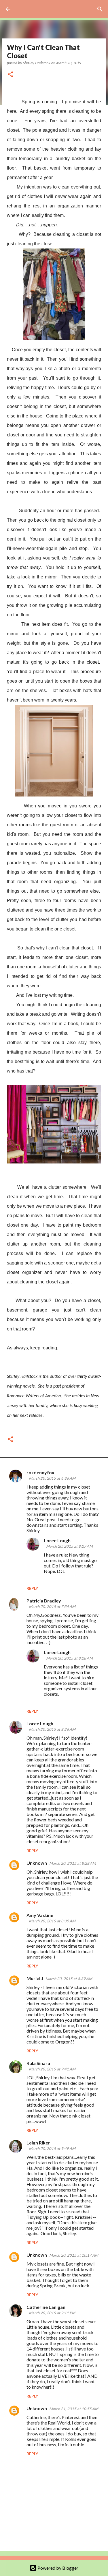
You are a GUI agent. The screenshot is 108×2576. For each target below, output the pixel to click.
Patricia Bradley (44, 1601)
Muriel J (35, 1978)
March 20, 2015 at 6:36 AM (52, 1478)
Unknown (37, 1863)
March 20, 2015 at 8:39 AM (52, 1921)
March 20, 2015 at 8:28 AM (69, 1658)
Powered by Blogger (57, 2568)
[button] (10, 75)
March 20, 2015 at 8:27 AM (69, 1546)
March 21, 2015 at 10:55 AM (74, 2409)
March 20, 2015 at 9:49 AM (52, 2148)
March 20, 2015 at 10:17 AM (74, 2255)
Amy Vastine (40, 1915)
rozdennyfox (40, 1472)
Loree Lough (57, 1540)
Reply (32, 1588)
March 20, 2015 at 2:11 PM (52, 2313)
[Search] (100, 9)
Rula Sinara (38, 2063)
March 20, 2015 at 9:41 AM (52, 2069)
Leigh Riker (38, 2143)
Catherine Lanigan (46, 2307)
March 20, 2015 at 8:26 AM (52, 1729)
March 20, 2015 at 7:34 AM (52, 1606)
